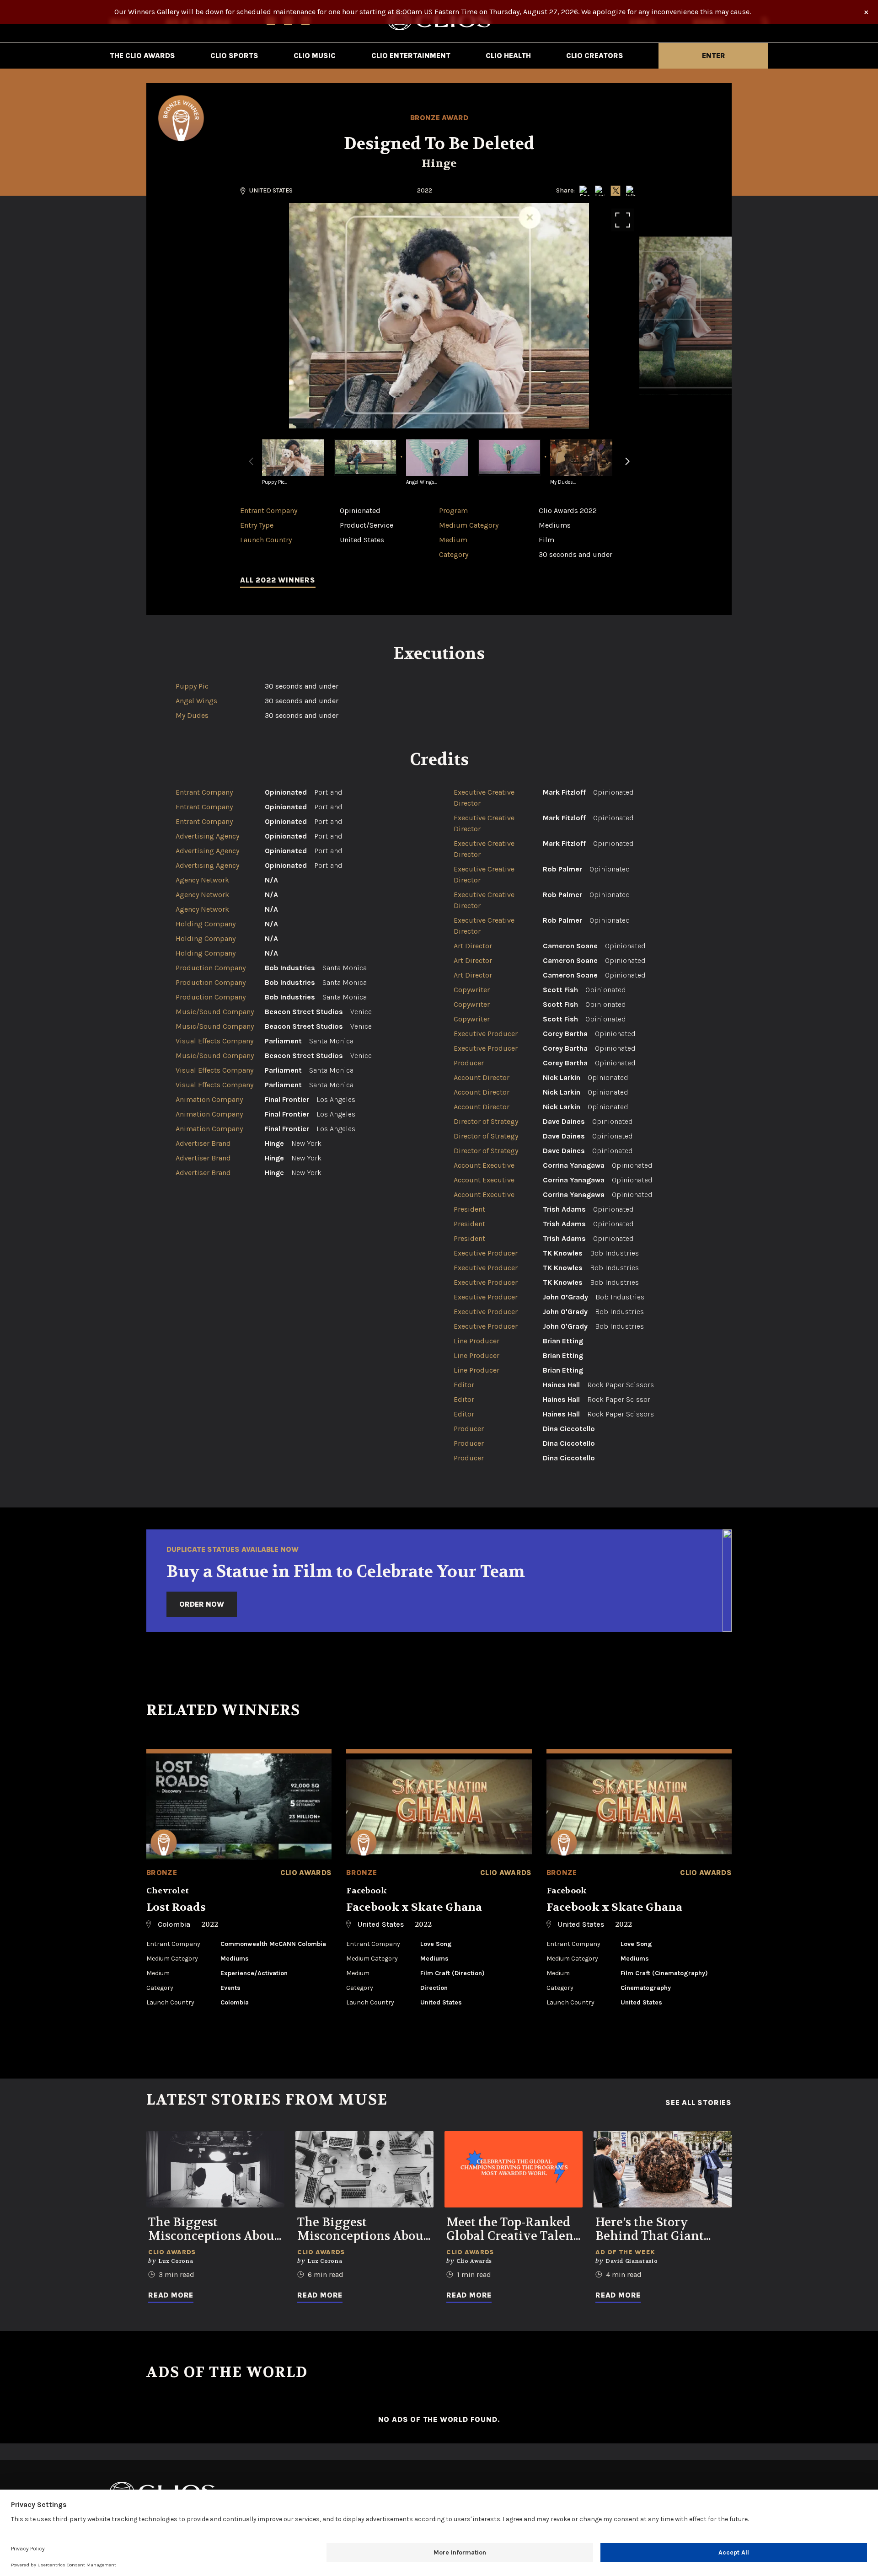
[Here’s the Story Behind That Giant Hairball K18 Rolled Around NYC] (663, 2169)
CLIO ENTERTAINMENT (411, 56)
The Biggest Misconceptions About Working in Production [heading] (214, 2229)
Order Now (202, 1604)
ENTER (714, 56)
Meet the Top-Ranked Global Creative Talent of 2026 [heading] (512, 2229)
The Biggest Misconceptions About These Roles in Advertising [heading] (363, 2229)
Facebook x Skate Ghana (414, 1907)
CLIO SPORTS (234, 56)
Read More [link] (171, 2295)
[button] (627, 467)
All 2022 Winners (278, 580)
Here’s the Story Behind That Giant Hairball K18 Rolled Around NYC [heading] (652, 2229)
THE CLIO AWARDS (142, 56)
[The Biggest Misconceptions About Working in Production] (215, 2169)
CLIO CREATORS (595, 56)
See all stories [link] (699, 2103)
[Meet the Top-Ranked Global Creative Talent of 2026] (514, 2169)
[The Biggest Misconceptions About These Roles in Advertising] (364, 2169)
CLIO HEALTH (508, 56)
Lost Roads (176, 1907)
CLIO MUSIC (315, 56)
